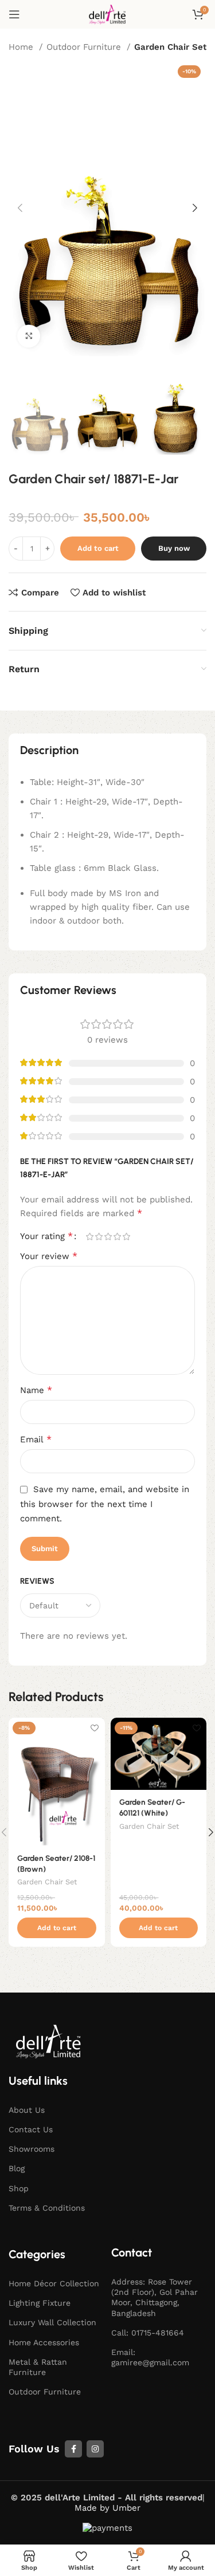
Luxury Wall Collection (52, 2322)
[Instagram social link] (95, 2449)
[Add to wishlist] (95, 1728)
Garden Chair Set (170, 47)
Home (22, 47)
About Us (27, 2110)
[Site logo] (108, 14)
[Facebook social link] (73, 2449)
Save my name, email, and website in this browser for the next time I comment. (105, 1504)
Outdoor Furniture (85, 47)
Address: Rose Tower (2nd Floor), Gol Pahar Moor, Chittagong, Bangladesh (155, 2297)
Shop (19, 2188)
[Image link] (49, 2041)
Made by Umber (107, 2508)
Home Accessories (44, 2342)
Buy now (174, 548)
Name (36, 1390)
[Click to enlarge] (29, 336)
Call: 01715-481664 (148, 2333)
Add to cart (98, 548)
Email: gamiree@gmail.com (150, 2357)
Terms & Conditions (47, 2208)
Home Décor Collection (54, 2283)
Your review (49, 1256)
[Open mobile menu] (14, 14)
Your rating (46, 1236)
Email (36, 1439)
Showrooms (32, 2149)
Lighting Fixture (40, 2303)
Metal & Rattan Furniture (38, 2367)
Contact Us (31, 2129)
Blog (17, 2168)
